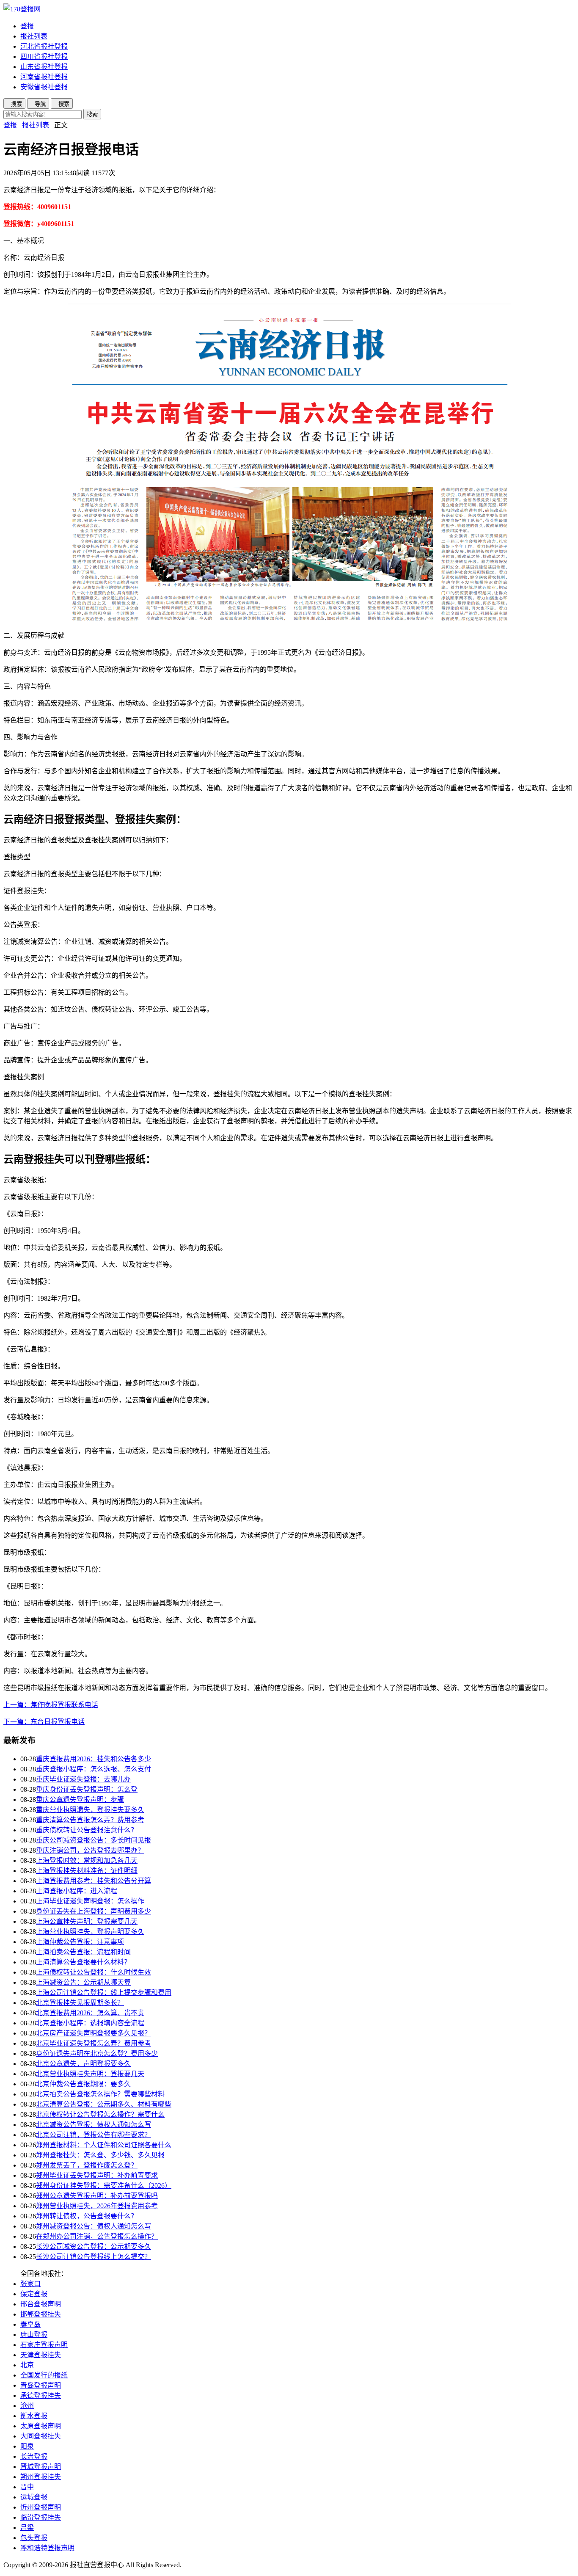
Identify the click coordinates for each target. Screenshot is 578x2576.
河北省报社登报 (44, 46)
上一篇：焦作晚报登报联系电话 (51, 1705)
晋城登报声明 (41, 2467)
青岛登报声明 (41, 2385)
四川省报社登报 (44, 57)
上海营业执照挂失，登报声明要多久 (90, 1932)
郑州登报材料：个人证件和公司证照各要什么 (104, 2145)
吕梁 (27, 2528)
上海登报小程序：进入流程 (77, 1891)
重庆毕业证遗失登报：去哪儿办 (83, 1779)
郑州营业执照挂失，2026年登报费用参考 (97, 2206)
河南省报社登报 (44, 77)
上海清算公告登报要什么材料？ (83, 1962)
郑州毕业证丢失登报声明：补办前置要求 (97, 2175)
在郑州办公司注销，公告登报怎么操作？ (97, 2236)
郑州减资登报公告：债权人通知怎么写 (94, 2226)
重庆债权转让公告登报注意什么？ (87, 1830)
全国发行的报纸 (44, 2375)
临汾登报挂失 (41, 2517)
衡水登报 (34, 2416)
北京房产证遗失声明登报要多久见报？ (94, 2033)
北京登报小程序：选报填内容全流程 (90, 2023)
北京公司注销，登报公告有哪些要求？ (94, 2135)
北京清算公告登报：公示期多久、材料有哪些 (104, 2104)
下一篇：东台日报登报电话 (44, 1722)
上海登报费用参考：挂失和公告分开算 (94, 1881)
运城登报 (34, 2497)
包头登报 (34, 2538)
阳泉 (27, 2446)
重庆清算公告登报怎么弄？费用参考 (90, 1820)
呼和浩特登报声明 (47, 2548)
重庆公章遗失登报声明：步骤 (80, 1800)
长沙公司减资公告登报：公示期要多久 (94, 2246)
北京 (27, 2365)
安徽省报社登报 (44, 87)
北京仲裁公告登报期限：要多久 (83, 2084)
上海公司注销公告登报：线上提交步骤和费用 (104, 1993)
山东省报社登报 (44, 67)
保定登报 (34, 2294)
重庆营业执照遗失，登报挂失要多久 (90, 1810)
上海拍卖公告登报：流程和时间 (83, 1952)
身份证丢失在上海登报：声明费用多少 (94, 1911)
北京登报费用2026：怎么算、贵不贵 (90, 2013)
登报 (27, 26)
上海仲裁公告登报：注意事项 (80, 1942)
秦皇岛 (30, 2324)
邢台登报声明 (41, 2304)
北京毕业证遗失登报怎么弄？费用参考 (94, 2043)
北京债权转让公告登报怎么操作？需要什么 (100, 2114)
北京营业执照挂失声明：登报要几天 (90, 2074)
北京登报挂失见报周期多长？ (80, 2003)
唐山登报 (34, 2335)
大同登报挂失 (41, 2436)
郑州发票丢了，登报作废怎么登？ (87, 2165)
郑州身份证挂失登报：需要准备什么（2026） (104, 2186)
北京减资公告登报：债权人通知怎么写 (94, 2125)
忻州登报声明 (41, 2507)
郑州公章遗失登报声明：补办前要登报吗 (97, 2196)
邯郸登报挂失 (41, 2314)
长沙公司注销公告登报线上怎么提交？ (94, 2257)
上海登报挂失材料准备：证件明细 (87, 1871)
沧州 (27, 2406)
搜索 (92, 114)
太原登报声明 (41, 2426)
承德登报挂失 (41, 2395)
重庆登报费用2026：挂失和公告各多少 (94, 1759)
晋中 (27, 2487)
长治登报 (34, 2456)
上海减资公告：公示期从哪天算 (83, 1982)
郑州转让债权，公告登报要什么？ (87, 2216)
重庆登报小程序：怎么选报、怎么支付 (94, 1769)
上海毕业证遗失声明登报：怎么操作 (90, 1901)
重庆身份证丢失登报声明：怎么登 (87, 1789)
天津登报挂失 (41, 2355)
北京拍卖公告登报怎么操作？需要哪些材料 (100, 2094)
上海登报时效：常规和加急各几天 (87, 1860)
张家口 (30, 2284)
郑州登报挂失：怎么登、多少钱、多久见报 (100, 2155)
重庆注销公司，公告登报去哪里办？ (90, 1850)
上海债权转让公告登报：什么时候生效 (94, 1972)
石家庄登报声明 (44, 2345)
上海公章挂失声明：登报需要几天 (87, 1921)
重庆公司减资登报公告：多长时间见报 (94, 1840)
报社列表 (34, 36)
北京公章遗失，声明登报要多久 (83, 2064)
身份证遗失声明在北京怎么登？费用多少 (97, 2053)
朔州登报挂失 (41, 2477)
